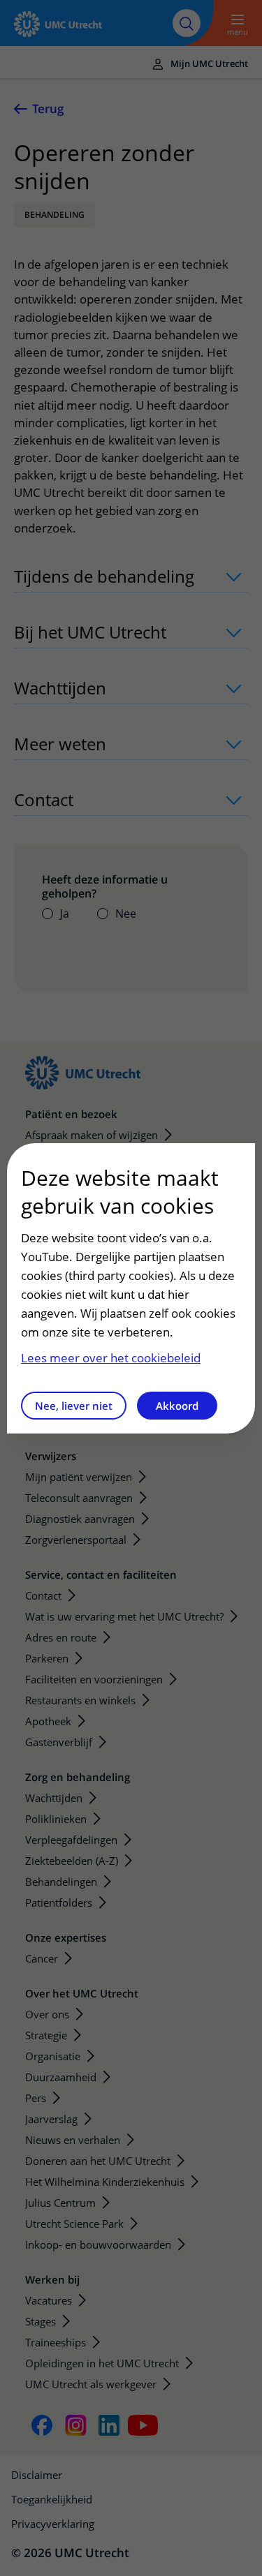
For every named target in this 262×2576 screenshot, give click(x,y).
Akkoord (177, 1406)
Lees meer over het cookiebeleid (111, 1358)
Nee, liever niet (74, 1406)
